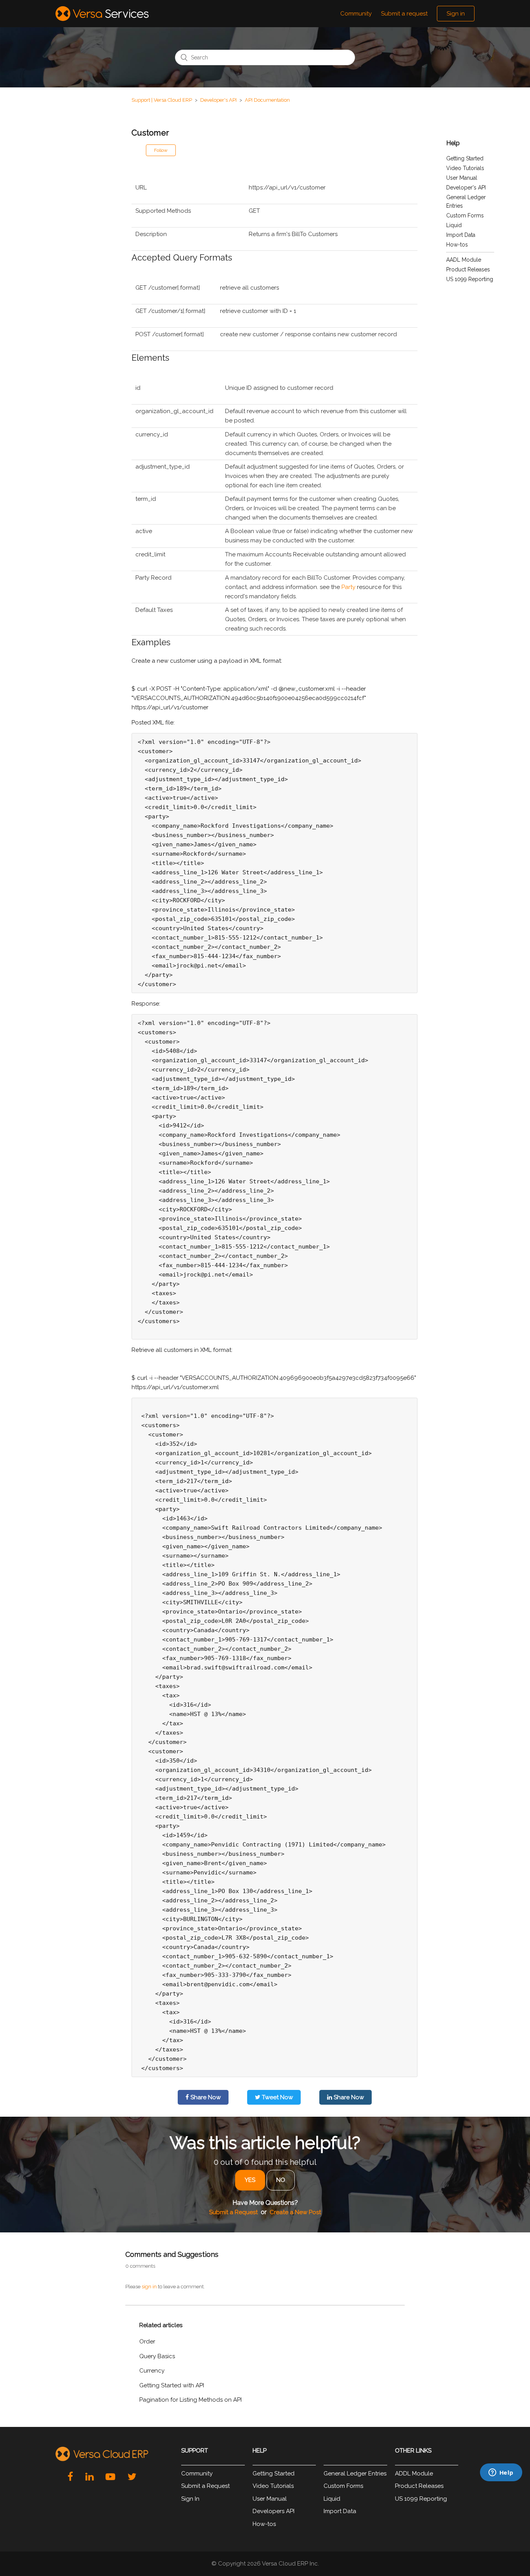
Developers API (274, 2511)
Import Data (461, 235)
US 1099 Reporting (470, 279)
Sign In (190, 2499)
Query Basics (157, 2356)
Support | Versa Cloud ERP (162, 100)
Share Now (205, 2097)
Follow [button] (161, 150)
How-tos (457, 245)
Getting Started (465, 158)
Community (356, 14)
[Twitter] (132, 2477)
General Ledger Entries (355, 2474)
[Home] (102, 14)
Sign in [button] (456, 14)
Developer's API (218, 100)
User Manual (462, 178)
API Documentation (267, 100)
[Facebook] (70, 2477)
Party (348, 587)
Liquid (454, 225)
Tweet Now (277, 2097)
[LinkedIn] (89, 2477)
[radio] (250, 2180)
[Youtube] (110, 2477)
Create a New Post (295, 2212)
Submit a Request (233, 2212)
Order (147, 2342)
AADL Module (464, 260)
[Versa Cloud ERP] (102, 2454)
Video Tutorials (465, 168)
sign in (149, 2287)
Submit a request (404, 14)
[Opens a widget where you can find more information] (464, 2518)
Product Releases (468, 269)
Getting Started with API (172, 2385)
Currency (152, 2371)
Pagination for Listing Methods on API (191, 2400)
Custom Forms (465, 215)
